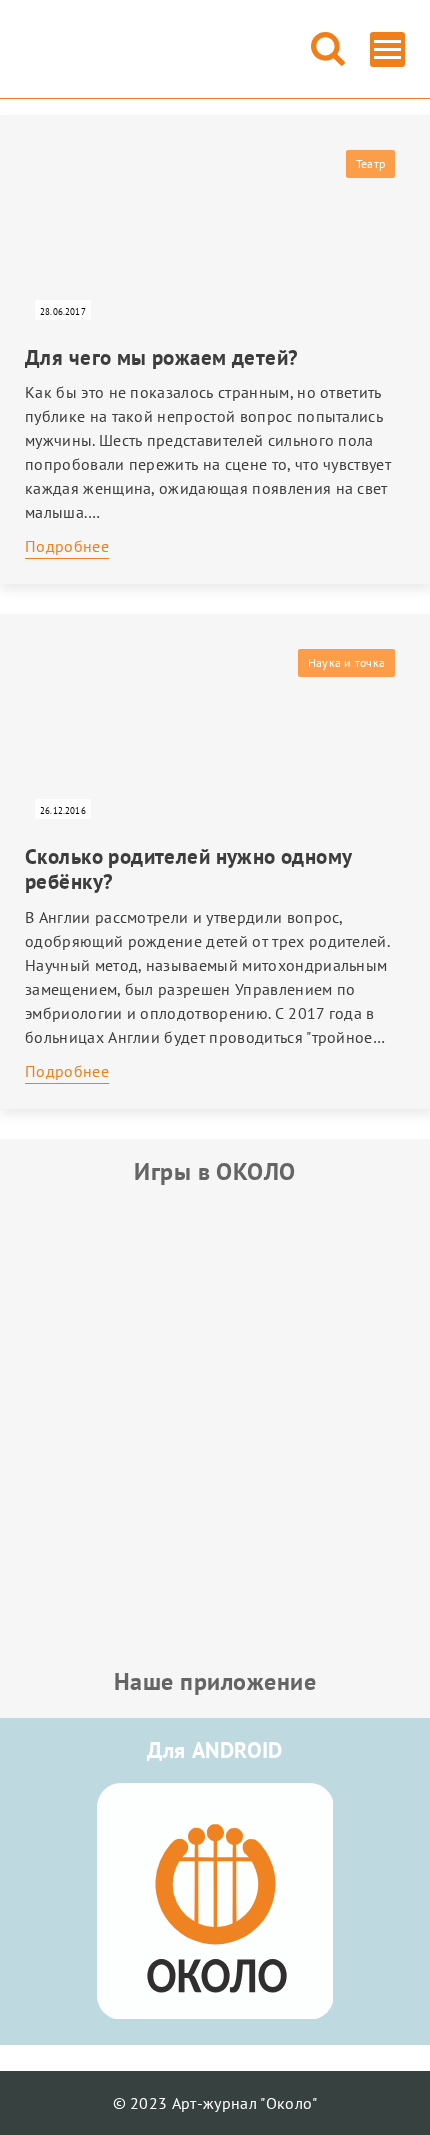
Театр (370, 163)
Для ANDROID (215, 1750)
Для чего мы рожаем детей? (162, 357)
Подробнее (67, 546)
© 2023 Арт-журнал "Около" (215, 2103)
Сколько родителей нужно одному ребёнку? (189, 869)
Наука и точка (346, 662)
